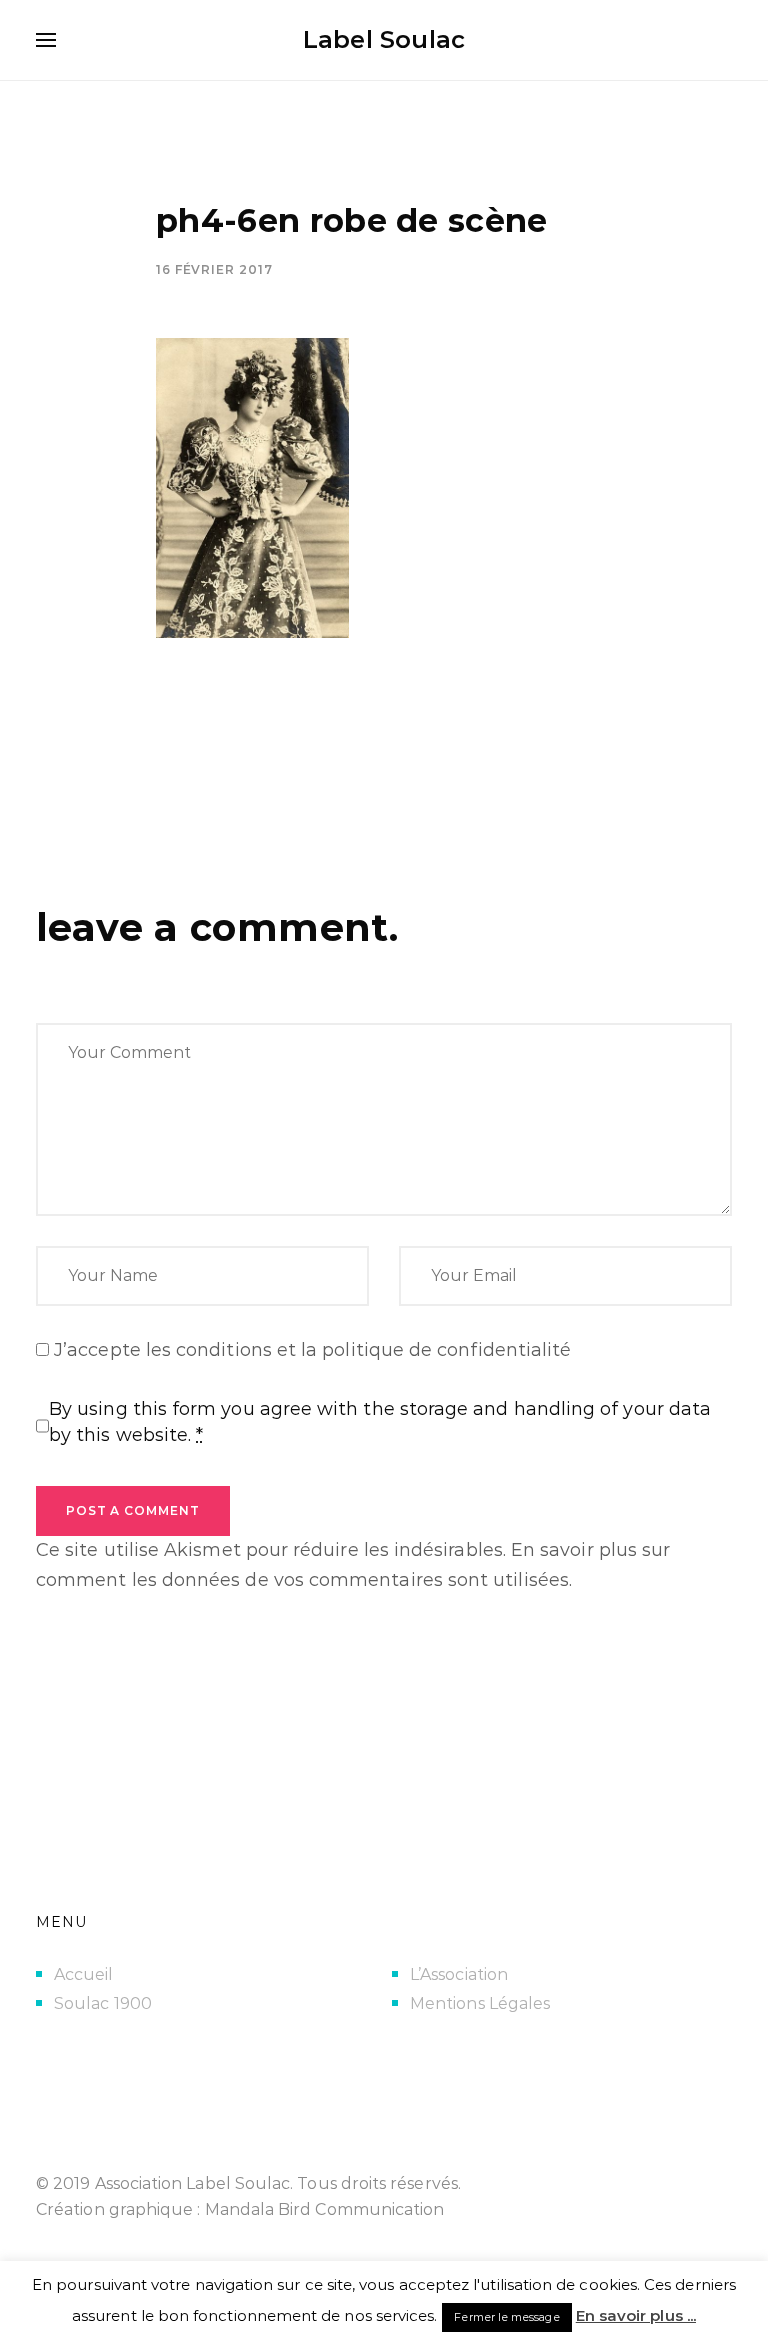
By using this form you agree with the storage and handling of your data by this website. (380, 1422)
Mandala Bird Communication (325, 2209)
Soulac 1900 (103, 2003)
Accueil (84, 1974)
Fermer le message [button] (506, 2317)
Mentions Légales (480, 2003)
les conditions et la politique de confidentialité (359, 1350)
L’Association (459, 1974)
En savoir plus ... (636, 2315)
